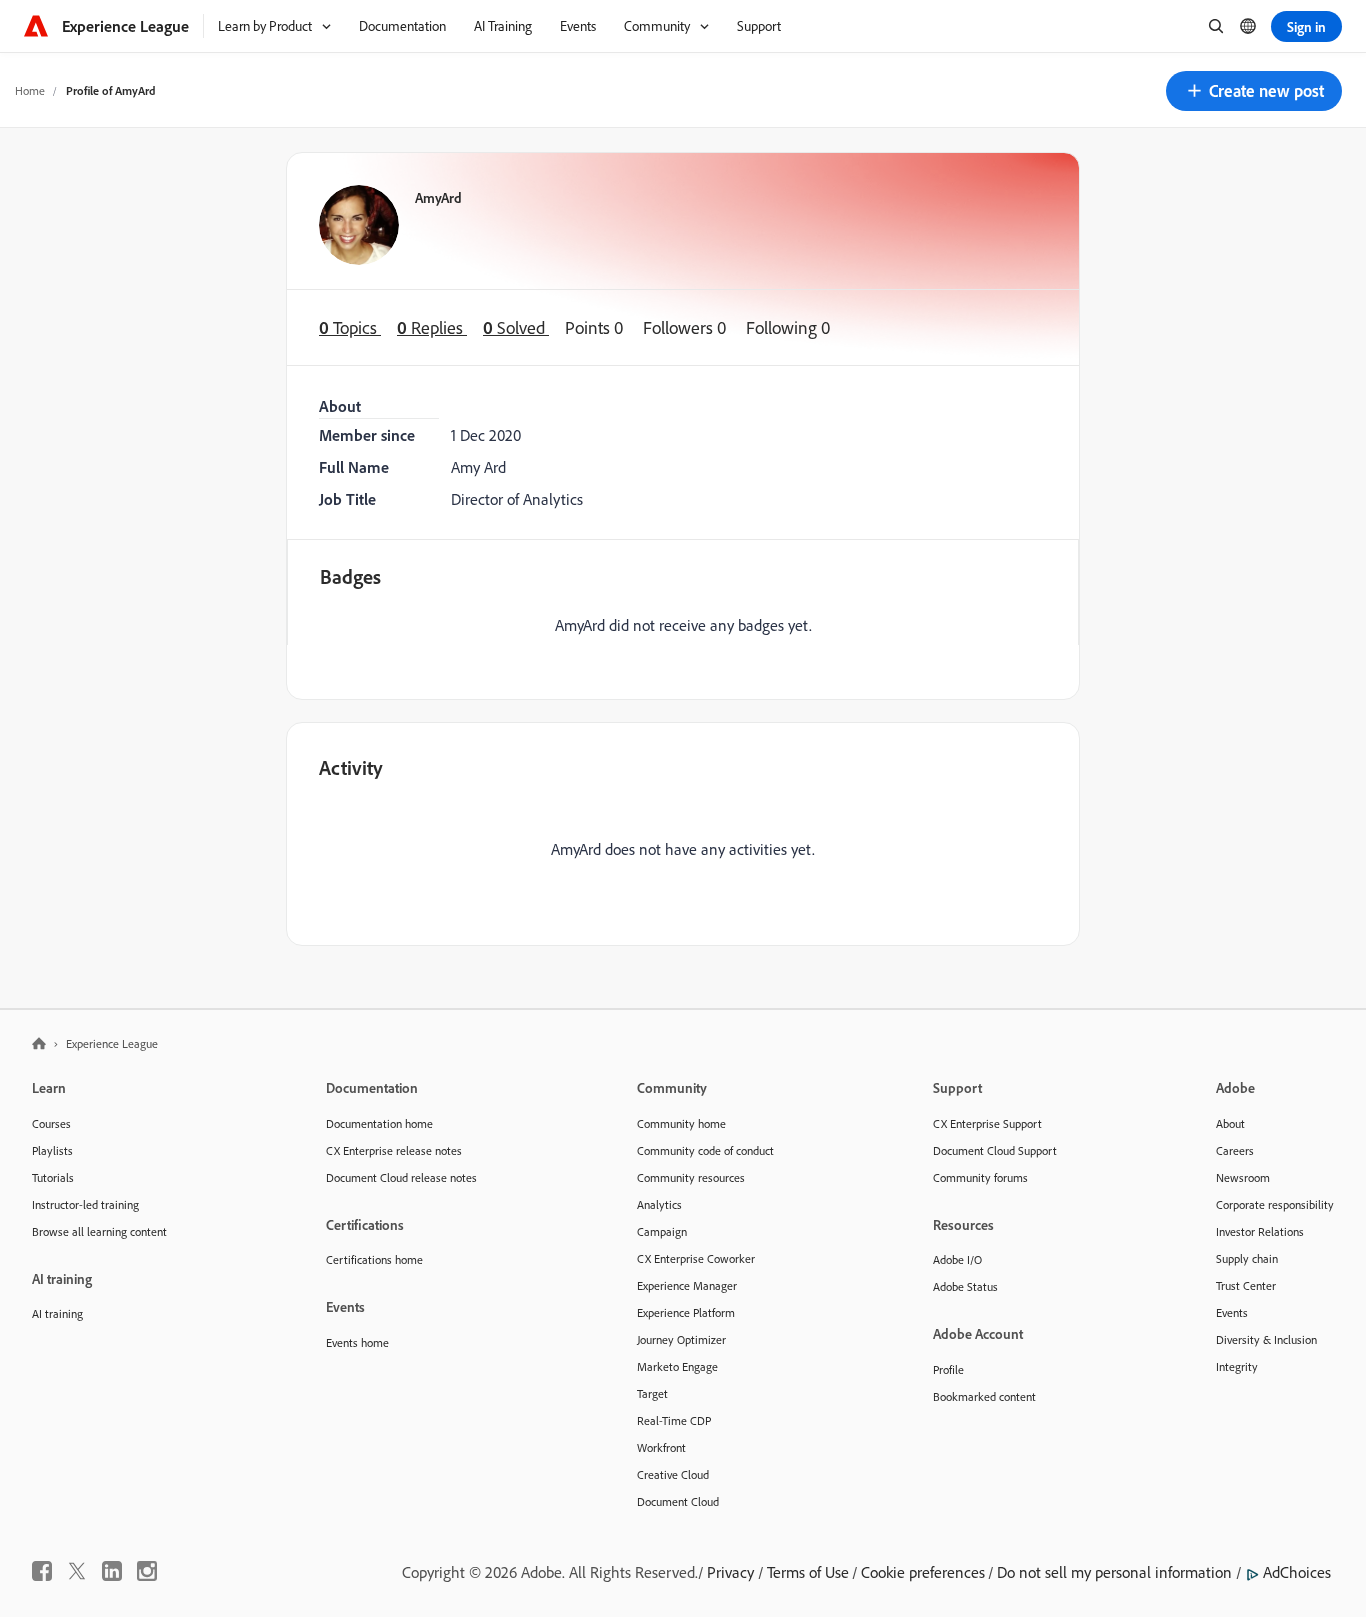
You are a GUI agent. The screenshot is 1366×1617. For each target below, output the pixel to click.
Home (30, 90)
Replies (432, 327)
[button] (1254, 91)
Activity (351, 767)
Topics (350, 327)
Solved (516, 327)
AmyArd (438, 197)
